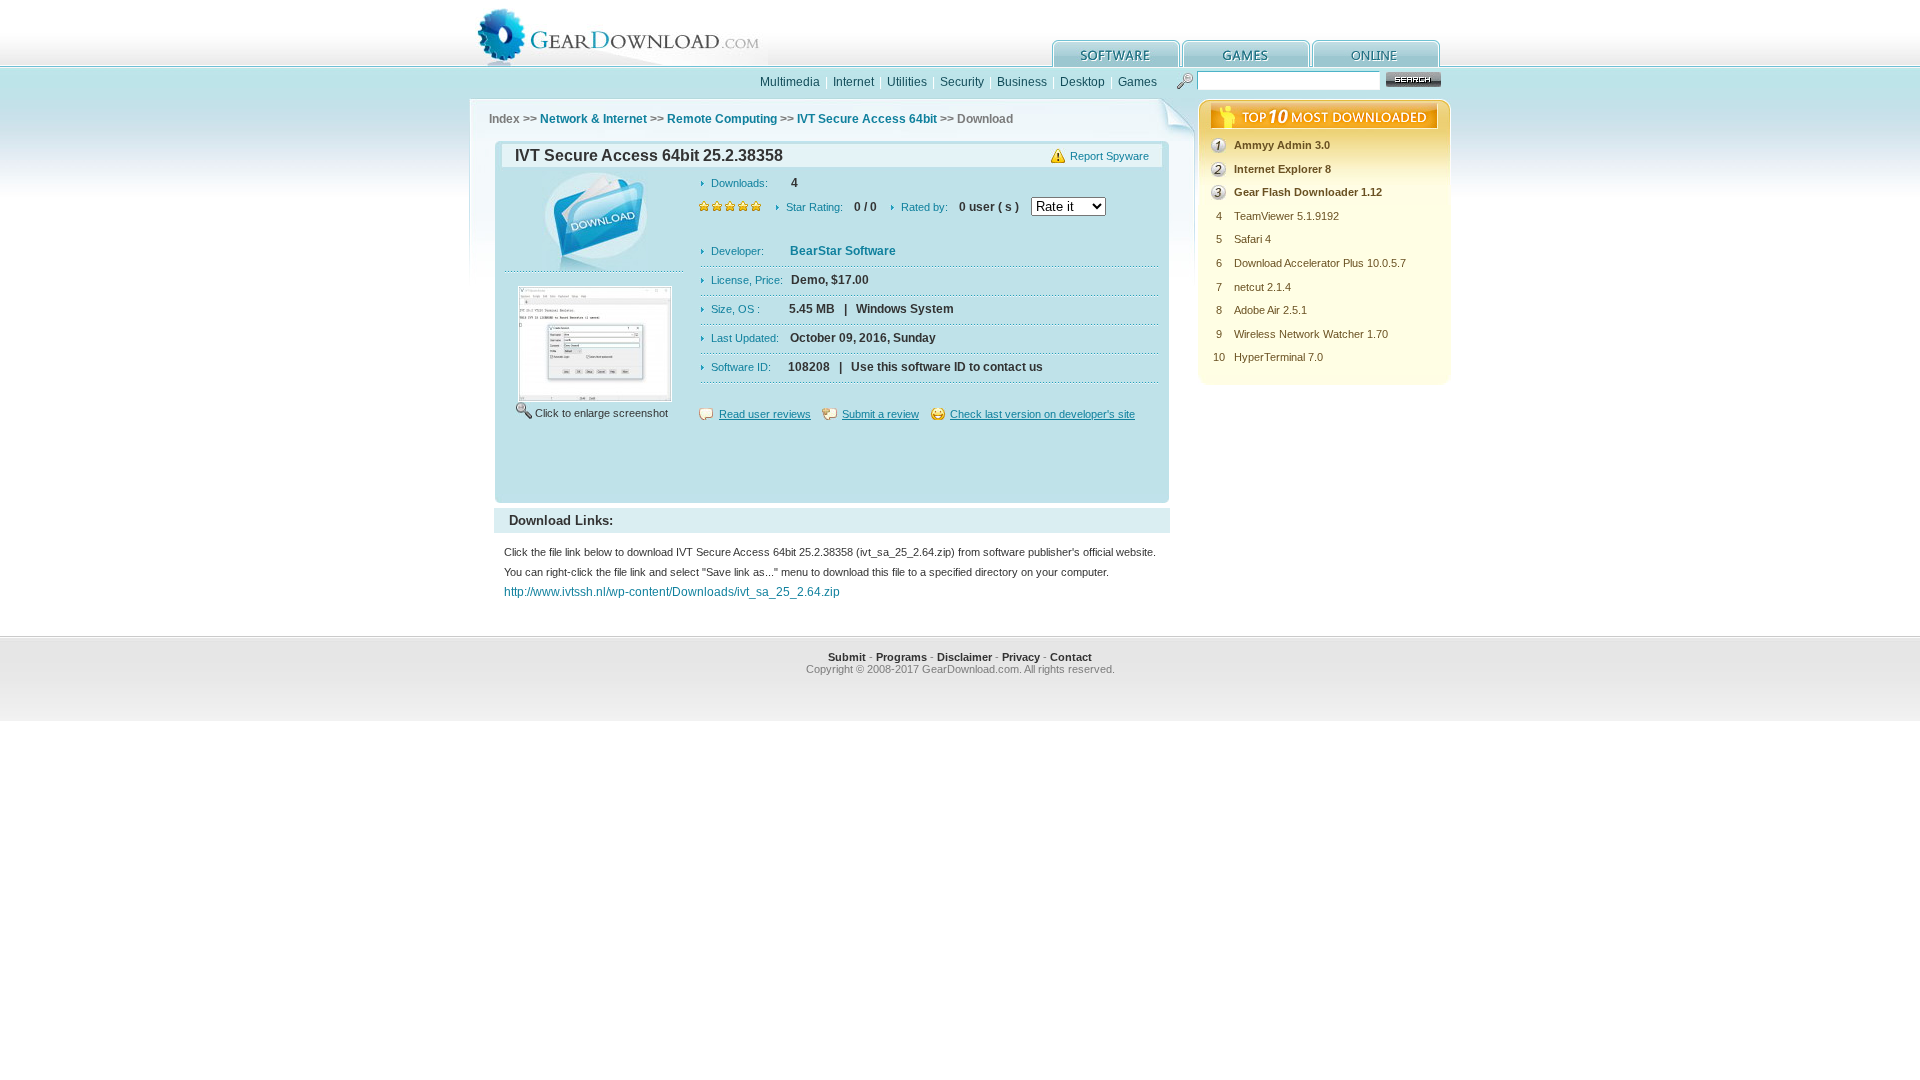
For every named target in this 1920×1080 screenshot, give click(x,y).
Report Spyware (1109, 156)
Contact (1071, 657)
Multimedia (790, 82)
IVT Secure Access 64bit (867, 119)
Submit (847, 657)
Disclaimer (964, 657)
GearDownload (633, 33)
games (1246, 53)
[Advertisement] (832, 464)
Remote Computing (722, 119)
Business (1022, 82)
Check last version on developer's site (1042, 414)
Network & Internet (593, 119)
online (1376, 53)
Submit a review (880, 414)
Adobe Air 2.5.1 (1270, 310)
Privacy (1021, 657)
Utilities (907, 82)
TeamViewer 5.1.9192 (1286, 216)
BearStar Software (843, 251)
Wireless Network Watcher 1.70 (1311, 334)
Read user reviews (765, 414)
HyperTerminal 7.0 (1278, 357)
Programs (901, 657)
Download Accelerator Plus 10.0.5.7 (1320, 263)
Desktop (1082, 82)
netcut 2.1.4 (1262, 287)
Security (962, 82)
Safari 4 (1252, 239)
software (1116, 53)
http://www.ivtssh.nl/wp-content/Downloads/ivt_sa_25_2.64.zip (672, 592)
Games (1137, 82)
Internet (853, 82)
